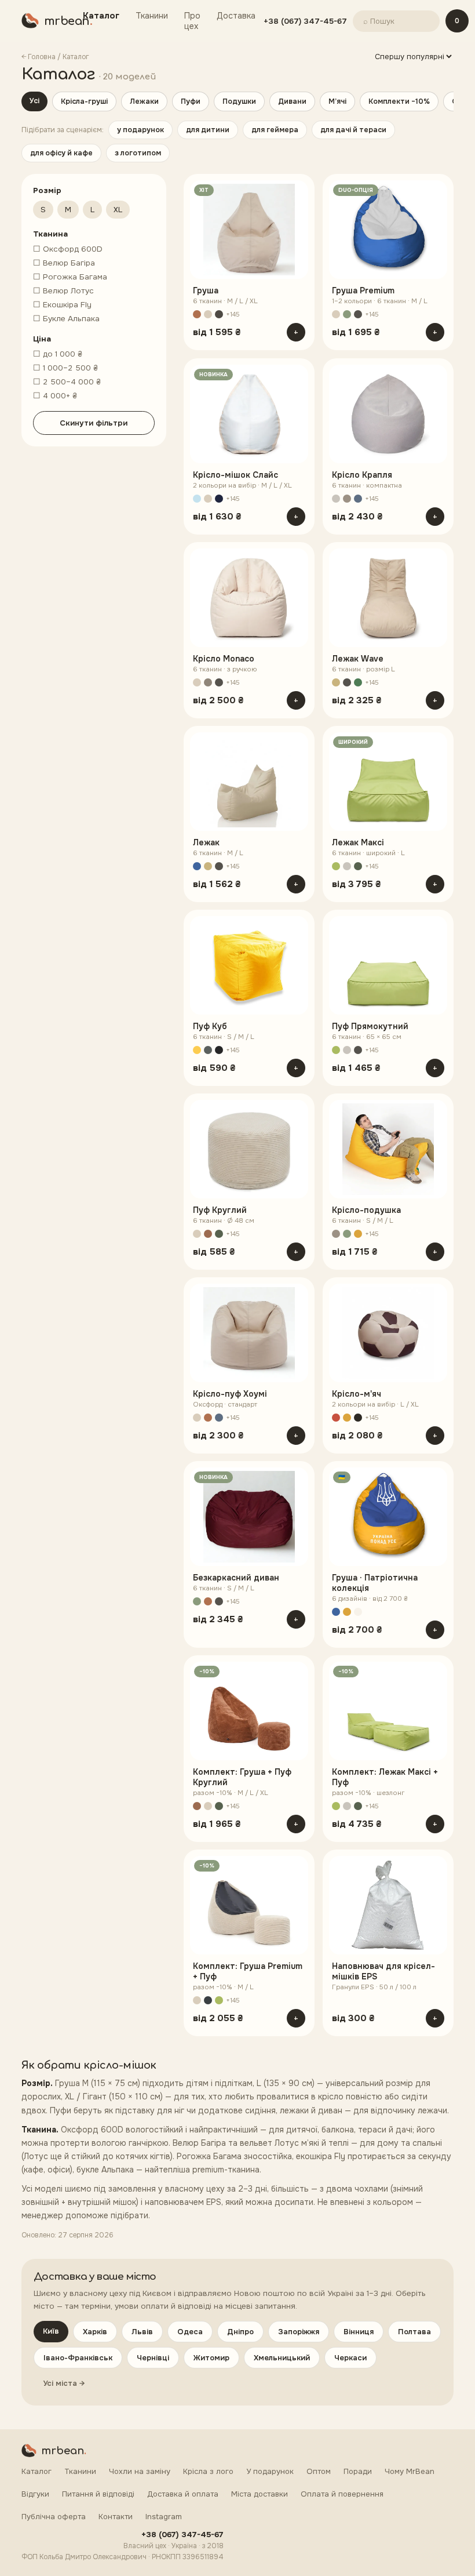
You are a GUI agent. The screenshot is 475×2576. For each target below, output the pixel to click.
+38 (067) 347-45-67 (305, 21)
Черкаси (350, 2358)
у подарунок (140, 130)
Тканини (152, 16)
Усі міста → (64, 2383)
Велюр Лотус (63, 291)
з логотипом (138, 153)
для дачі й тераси (353, 130)
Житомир (211, 2358)
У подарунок (270, 2471)
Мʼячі (337, 101)
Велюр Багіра (64, 263)
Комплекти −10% (399, 101)
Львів (142, 2332)
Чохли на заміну (140, 2471)
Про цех (192, 21)
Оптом (319, 2471)
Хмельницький (282, 2358)
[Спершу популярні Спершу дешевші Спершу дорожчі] (413, 57)
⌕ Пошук (379, 21)
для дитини (208, 130)
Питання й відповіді (98, 2494)
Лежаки (144, 101)
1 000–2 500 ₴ (65, 368)
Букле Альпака (66, 319)
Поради (358, 2471)
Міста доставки (260, 2494)
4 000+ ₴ (55, 396)
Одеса (190, 2332)
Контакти (116, 2517)
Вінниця (359, 2332)
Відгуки (35, 2494)
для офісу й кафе (61, 153)
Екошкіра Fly (62, 305)
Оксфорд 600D (68, 249)
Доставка (236, 16)
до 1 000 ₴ (58, 354)
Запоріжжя (299, 2332)
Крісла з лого (208, 2471)
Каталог (101, 16)
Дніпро (240, 2332)
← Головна (39, 57)
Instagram (164, 2517)
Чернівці (153, 2358)
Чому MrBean (410, 2471)
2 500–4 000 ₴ (67, 382)
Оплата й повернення (342, 2494)
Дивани (292, 101)
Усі (34, 101)
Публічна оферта (54, 2517)
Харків (95, 2332)
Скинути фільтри (94, 423)
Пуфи (191, 101)
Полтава (414, 2332)
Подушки (239, 101)
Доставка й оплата (183, 2494)
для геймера (275, 130)
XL (118, 210)
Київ (51, 2331)
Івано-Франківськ (78, 2358)
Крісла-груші (84, 101)
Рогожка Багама (70, 277)
